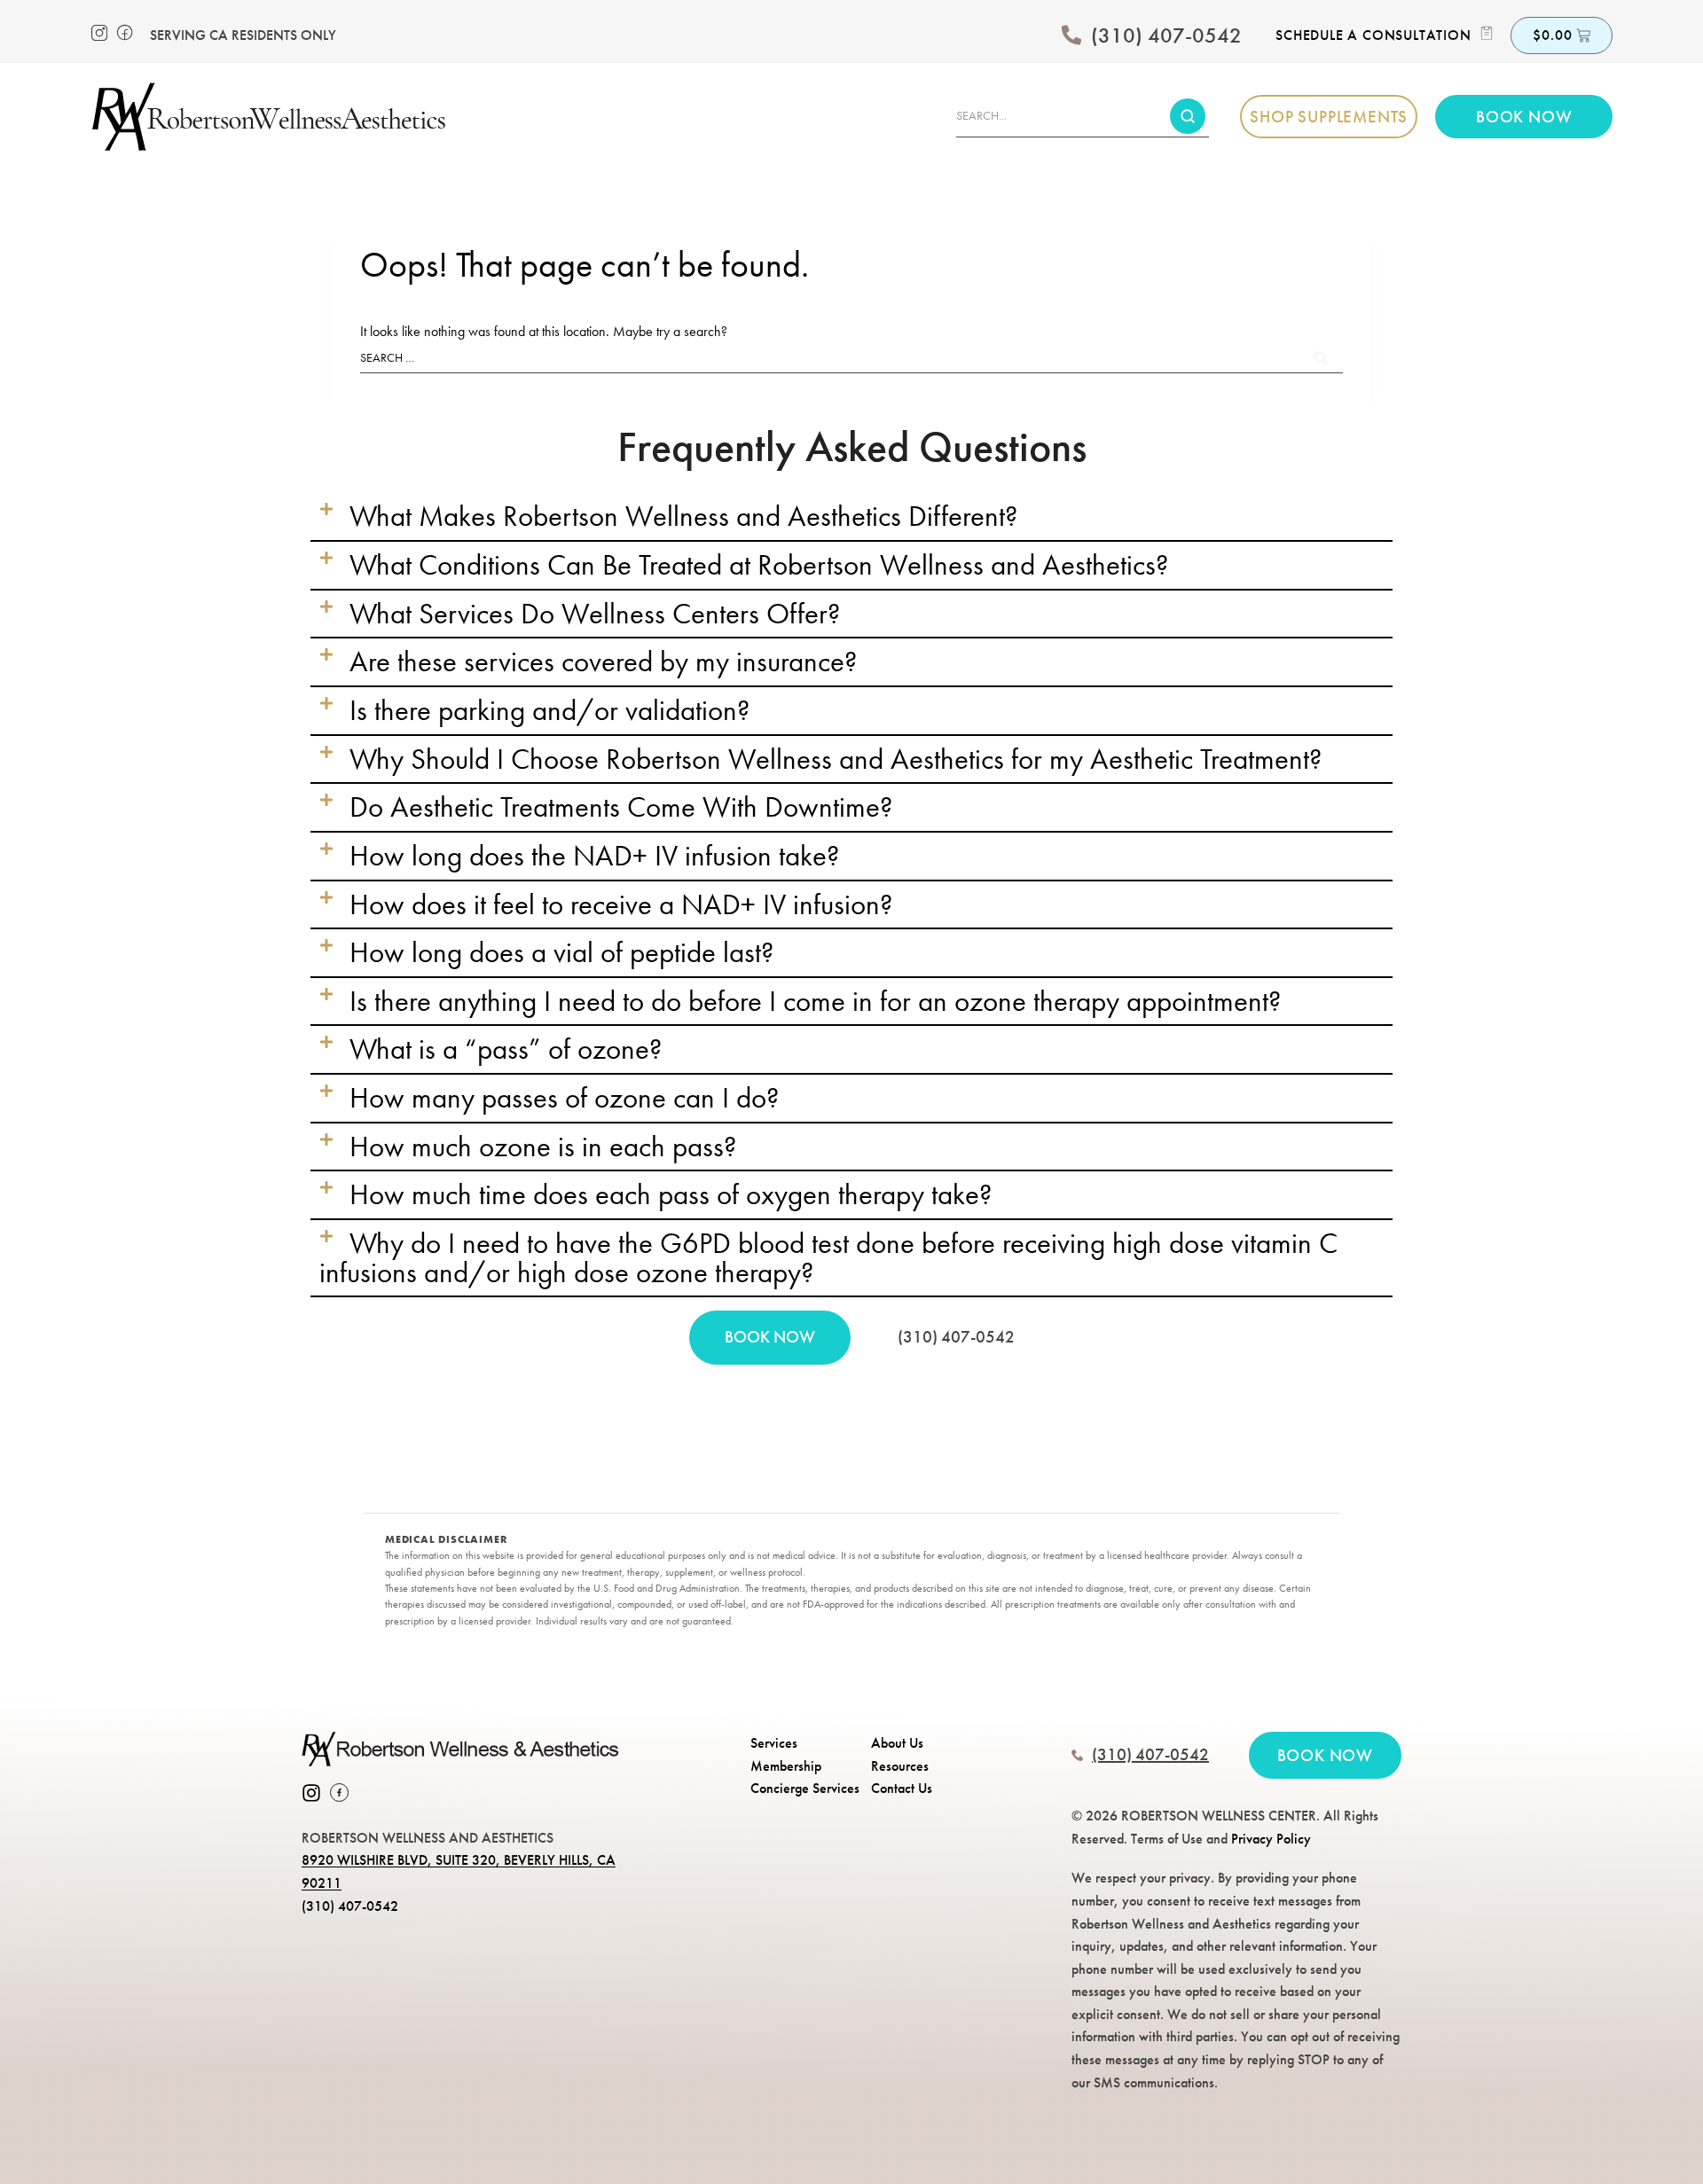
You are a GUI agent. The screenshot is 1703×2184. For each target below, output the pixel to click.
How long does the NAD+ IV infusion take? (594, 856)
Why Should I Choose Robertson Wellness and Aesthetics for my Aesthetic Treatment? (836, 759)
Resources (900, 1766)
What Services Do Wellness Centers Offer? (595, 614)
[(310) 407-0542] (1071, 35)
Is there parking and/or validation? (549, 710)
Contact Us (902, 1788)
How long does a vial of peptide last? (561, 952)
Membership (786, 1766)
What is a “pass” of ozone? (506, 1049)
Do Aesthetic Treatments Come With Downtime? (621, 807)
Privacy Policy (1271, 1839)
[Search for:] (851, 357)
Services (774, 1743)
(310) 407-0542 (1166, 35)
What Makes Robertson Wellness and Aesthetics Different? (683, 516)
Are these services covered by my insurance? (603, 661)
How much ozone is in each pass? (543, 1147)
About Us (897, 1743)
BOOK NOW (770, 1337)
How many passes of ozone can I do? (564, 1098)
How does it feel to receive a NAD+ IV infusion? (621, 904)
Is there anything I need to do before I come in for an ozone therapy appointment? (815, 1001)
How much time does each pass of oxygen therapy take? (671, 1194)
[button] (851, 517)
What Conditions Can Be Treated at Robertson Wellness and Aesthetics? (759, 565)
